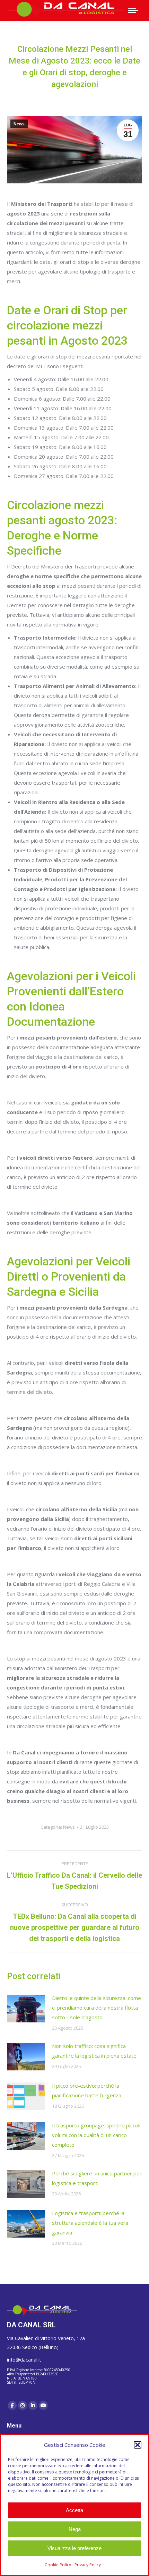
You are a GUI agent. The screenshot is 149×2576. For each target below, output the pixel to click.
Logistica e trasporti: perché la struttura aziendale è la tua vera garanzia (90, 2223)
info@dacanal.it (24, 2360)
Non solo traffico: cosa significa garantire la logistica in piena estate (94, 2051)
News (19, 124)
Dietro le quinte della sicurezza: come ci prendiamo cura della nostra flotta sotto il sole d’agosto (97, 2008)
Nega (75, 2529)
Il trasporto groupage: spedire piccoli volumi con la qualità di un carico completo (96, 2135)
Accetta (74, 2510)
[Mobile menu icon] (133, 10)
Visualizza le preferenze (74, 2548)
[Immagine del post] (26, 2009)
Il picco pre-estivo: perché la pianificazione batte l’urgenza (87, 2090)
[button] (138, 2445)
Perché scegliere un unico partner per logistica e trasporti (97, 2178)
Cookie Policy (58, 2565)
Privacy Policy (88, 2565)
